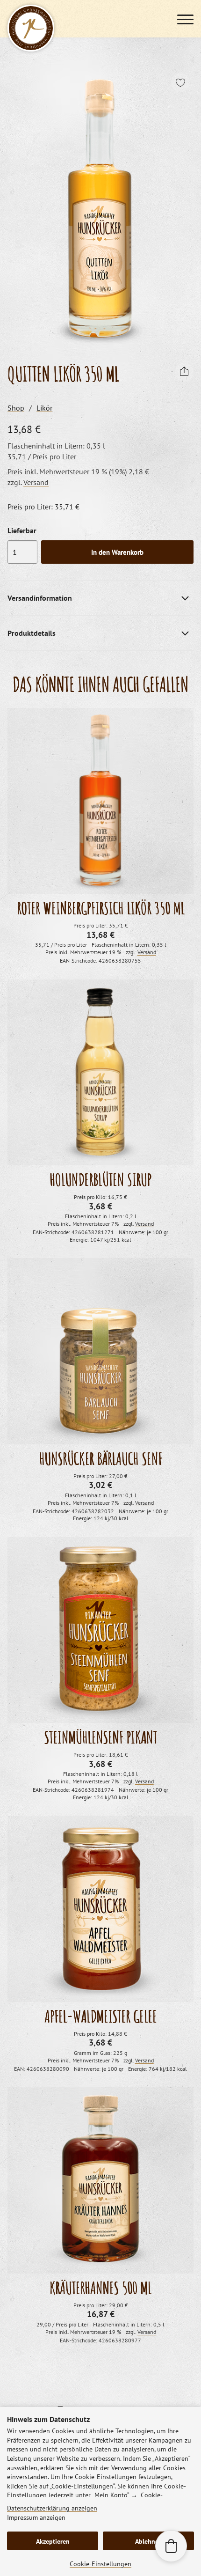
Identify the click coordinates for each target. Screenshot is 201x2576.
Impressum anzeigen (36, 2517)
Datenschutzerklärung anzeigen (52, 2508)
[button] (171, 2546)
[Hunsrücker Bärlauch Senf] (100, 1351)
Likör (44, 408)
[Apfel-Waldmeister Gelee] (100, 1909)
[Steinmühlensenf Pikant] (100, 1630)
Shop (16, 408)
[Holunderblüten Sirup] (100, 1073)
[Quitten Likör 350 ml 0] (100, 209)
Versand (36, 482)
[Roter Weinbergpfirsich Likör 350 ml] (100, 801)
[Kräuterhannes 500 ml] (100, 2180)
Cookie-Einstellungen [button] (100, 2564)
